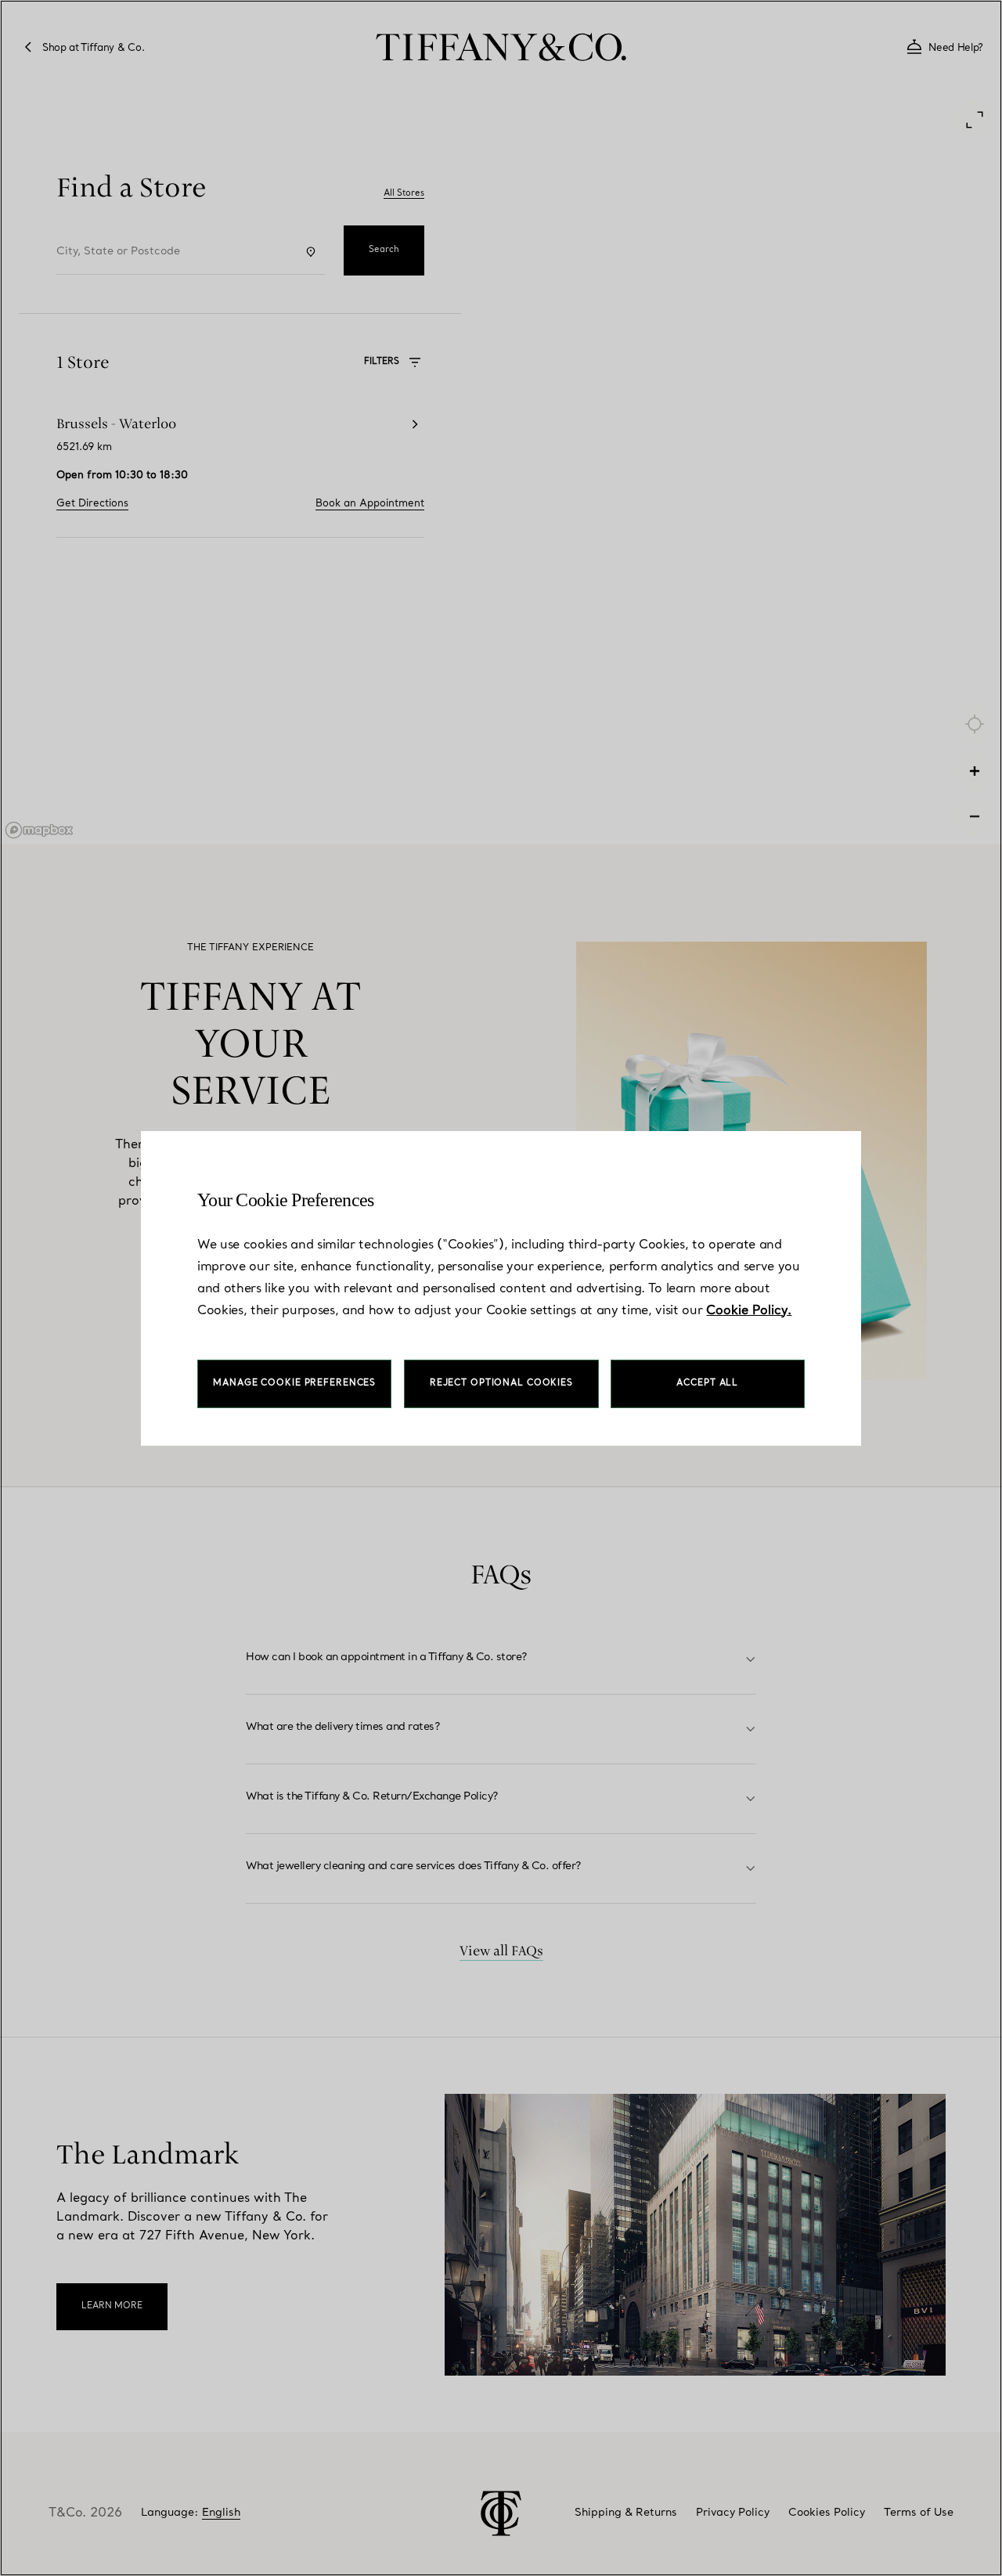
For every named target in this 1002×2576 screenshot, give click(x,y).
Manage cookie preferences (294, 1383)
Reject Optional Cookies (501, 1383)
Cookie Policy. (749, 1311)
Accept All (707, 1383)
